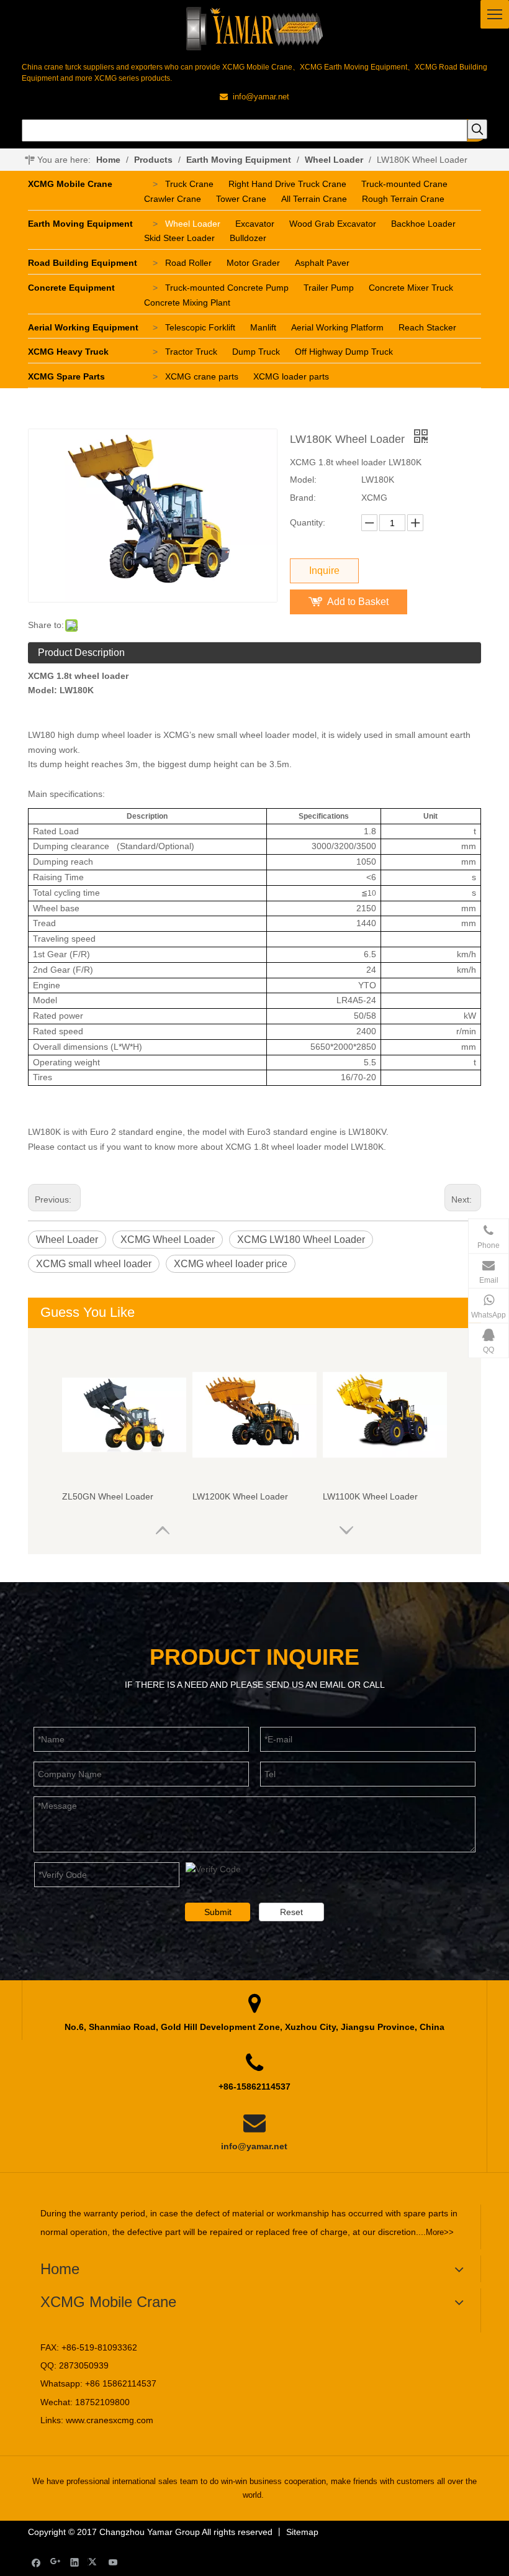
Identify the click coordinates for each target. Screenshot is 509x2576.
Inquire (324, 571)
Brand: (303, 498)
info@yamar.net (254, 2146)
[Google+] (56, 2562)
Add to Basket (358, 602)
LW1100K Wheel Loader (370, 1496)
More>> (440, 2232)
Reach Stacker (427, 327)
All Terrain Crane (314, 199)
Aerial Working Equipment (83, 327)
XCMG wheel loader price (231, 1264)
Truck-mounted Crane (404, 184)
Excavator (255, 224)
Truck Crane (189, 184)
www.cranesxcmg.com (110, 2420)
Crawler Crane (173, 199)
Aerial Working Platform (337, 327)
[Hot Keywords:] (477, 129)
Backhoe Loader (423, 224)
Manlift (263, 327)
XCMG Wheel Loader (168, 1240)
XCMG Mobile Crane (70, 184)
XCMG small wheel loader (94, 1264)
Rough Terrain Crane (403, 199)
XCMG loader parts (291, 376)
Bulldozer (248, 238)
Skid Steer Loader (179, 238)
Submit (218, 1912)
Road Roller (188, 263)
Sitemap (302, 2532)
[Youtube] (113, 2562)
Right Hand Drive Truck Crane (287, 184)
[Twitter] (94, 2562)
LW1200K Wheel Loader (240, 1496)
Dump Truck (256, 352)
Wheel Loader (193, 224)
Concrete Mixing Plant (187, 303)
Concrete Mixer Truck (411, 288)
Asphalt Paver (322, 263)
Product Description (81, 653)
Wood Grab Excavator (333, 224)
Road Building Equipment (83, 263)
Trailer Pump (329, 288)
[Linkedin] (75, 2562)
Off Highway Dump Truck (344, 352)
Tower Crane (241, 199)
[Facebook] (36, 2562)
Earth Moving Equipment (80, 224)
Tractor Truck (191, 352)
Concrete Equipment (71, 288)
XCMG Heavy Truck (68, 352)
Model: (303, 480)
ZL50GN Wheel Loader (108, 1496)
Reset (291, 1912)
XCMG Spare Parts (66, 376)
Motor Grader (253, 263)
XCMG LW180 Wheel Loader (301, 1240)
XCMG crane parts (202, 376)
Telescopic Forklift (200, 327)
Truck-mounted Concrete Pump (227, 288)
